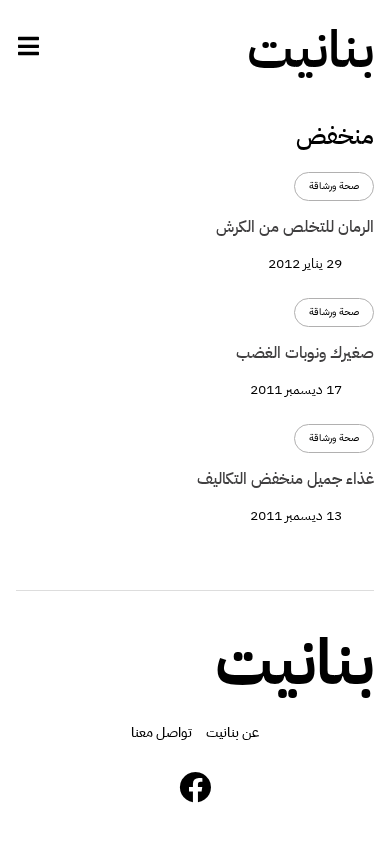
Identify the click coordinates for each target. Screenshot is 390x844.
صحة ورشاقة (334, 186)
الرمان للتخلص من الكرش (295, 227)
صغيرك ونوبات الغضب (305, 353)
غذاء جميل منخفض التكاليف (285, 479)
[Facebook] (195, 787)
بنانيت (310, 50)
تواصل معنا (161, 732)
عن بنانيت (232, 732)
